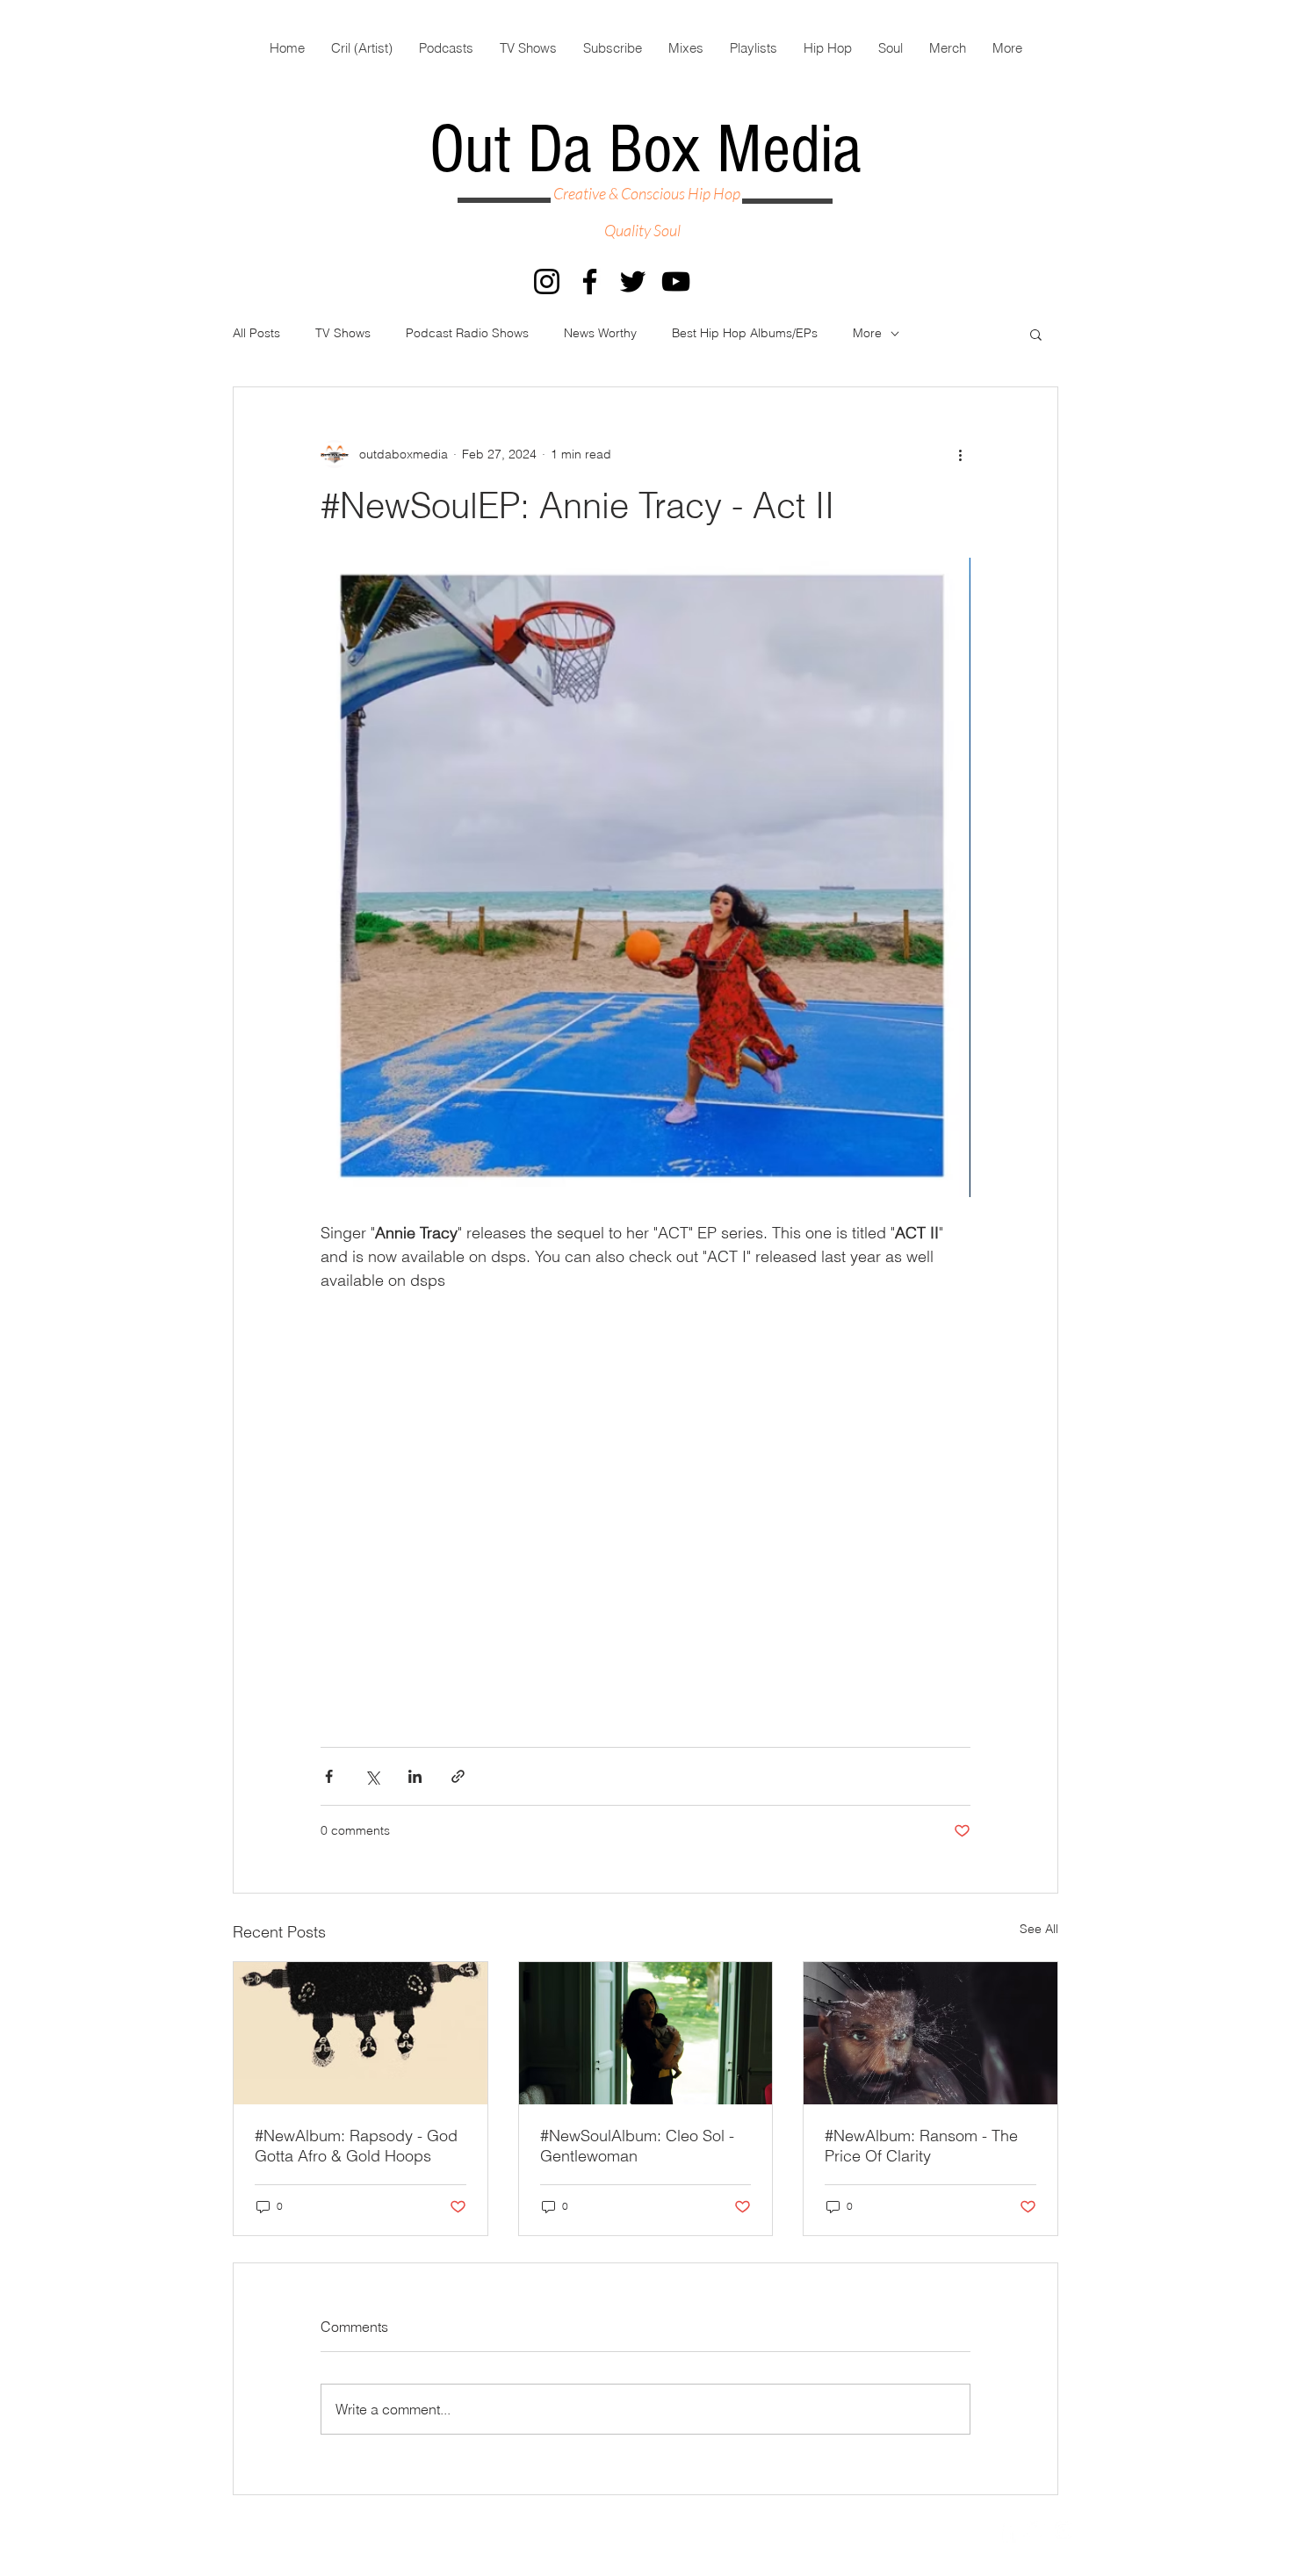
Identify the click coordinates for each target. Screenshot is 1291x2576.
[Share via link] (458, 1776)
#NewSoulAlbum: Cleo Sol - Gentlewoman (637, 2146)
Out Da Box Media (645, 150)
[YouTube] (676, 281)
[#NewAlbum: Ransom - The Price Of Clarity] (930, 2033)
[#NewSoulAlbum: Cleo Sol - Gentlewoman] (646, 2033)
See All (1039, 1929)
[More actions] (960, 454)
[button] (1036, 334)
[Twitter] (633, 281)
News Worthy (600, 333)
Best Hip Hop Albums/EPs (745, 333)
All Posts (256, 333)
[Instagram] (547, 281)
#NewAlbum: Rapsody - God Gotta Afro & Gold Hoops (356, 2146)
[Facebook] (590, 281)
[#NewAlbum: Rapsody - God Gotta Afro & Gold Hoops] (361, 2033)
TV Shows (343, 333)
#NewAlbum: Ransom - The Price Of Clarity (921, 2146)
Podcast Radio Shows (467, 333)
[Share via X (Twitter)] (372, 1776)
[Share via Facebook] (329, 1776)
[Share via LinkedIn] (415, 1776)
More (867, 333)
